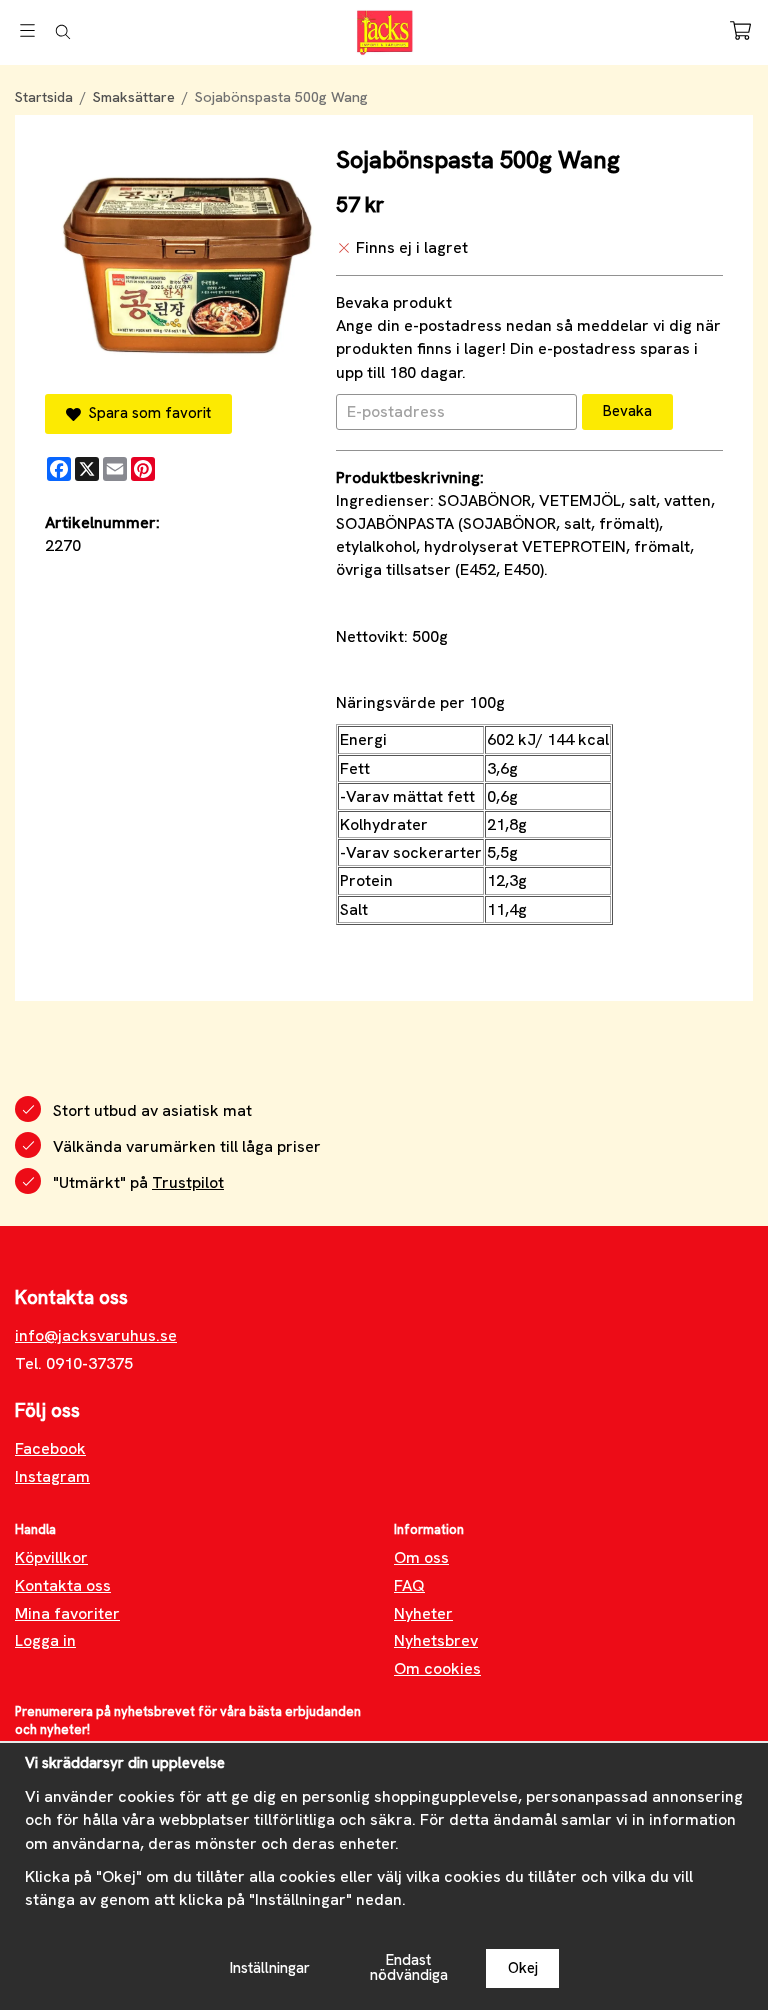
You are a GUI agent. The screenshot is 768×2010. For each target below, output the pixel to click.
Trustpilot (188, 1182)
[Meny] (27, 30)
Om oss (421, 1557)
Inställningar (270, 1968)
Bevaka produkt (394, 302)
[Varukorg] (740, 30)
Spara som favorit (146, 413)
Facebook (50, 1448)
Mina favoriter (67, 1613)
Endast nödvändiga (409, 1967)
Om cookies (437, 1668)
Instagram (52, 1476)
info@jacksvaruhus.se (96, 1335)
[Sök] (62, 32)
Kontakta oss (63, 1585)
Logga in (45, 1640)
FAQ (409, 1585)
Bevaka (627, 411)
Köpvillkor (51, 1557)
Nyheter (423, 1613)
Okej (523, 1968)
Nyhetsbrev (436, 1640)
